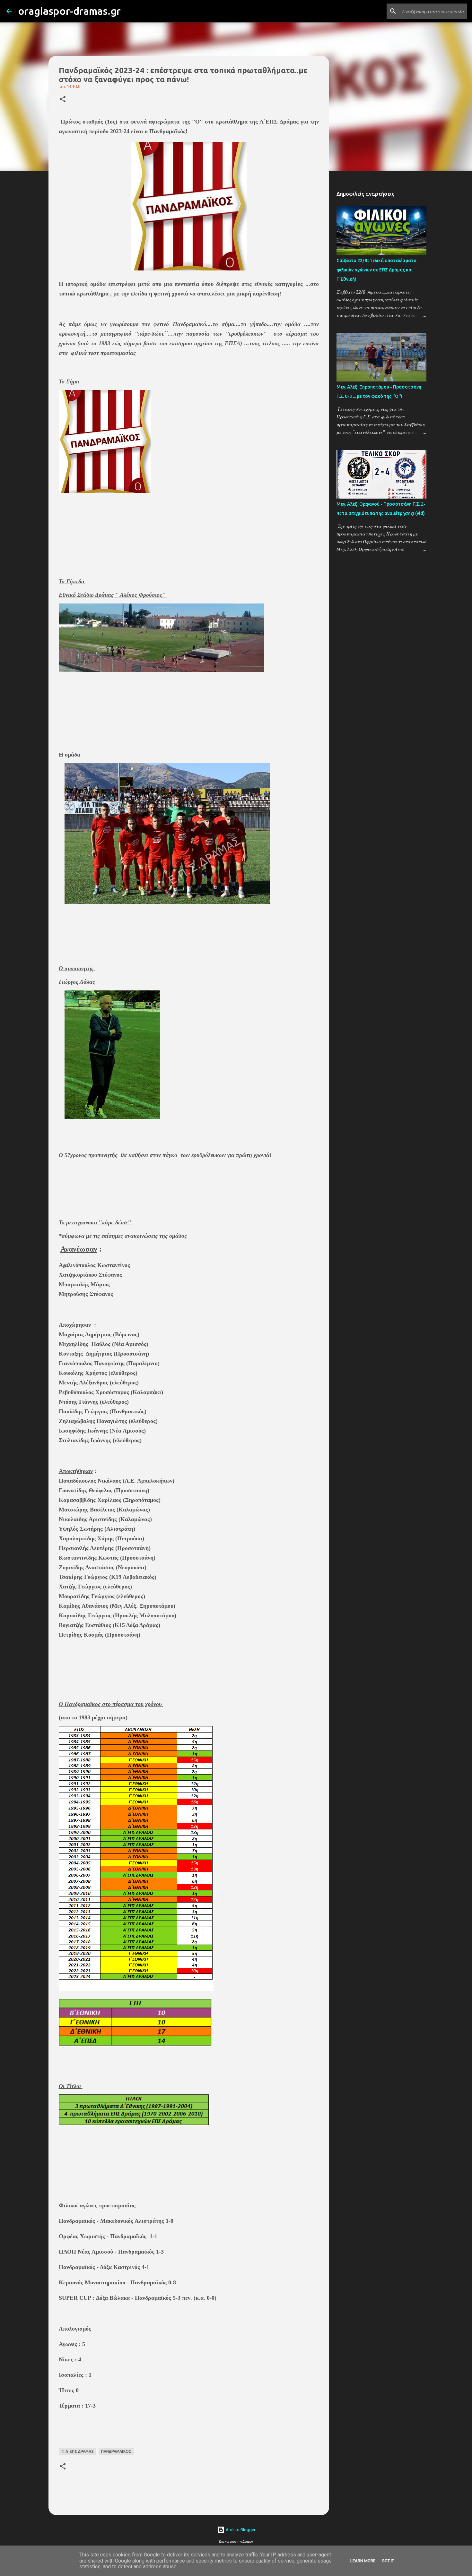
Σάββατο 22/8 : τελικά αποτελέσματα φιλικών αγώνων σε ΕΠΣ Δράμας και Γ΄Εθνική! (376, 270)
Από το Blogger (240, 2530)
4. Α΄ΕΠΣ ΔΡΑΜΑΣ (78, 2451)
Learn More (363, 2561)
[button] (63, 100)
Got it (388, 2561)
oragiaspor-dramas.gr (69, 11)
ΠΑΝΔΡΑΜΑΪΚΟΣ (116, 2451)
